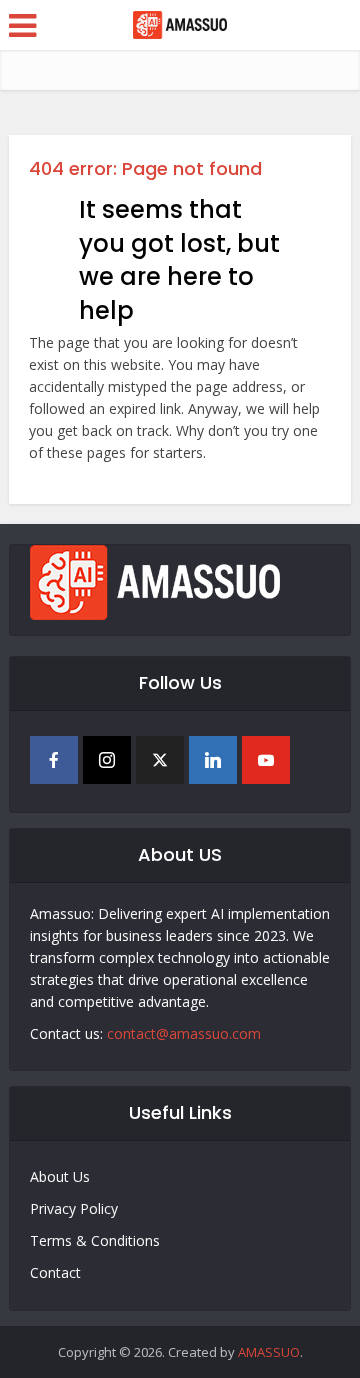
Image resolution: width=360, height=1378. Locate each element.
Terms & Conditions (95, 1240)
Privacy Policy (74, 1208)
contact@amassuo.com (184, 1033)
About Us (60, 1176)
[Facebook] (54, 760)
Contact (55, 1272)
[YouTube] (266, 760)
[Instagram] (107, 760)
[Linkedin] (213, 760)
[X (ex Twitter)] (160, 760)
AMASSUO (269, 1352)
